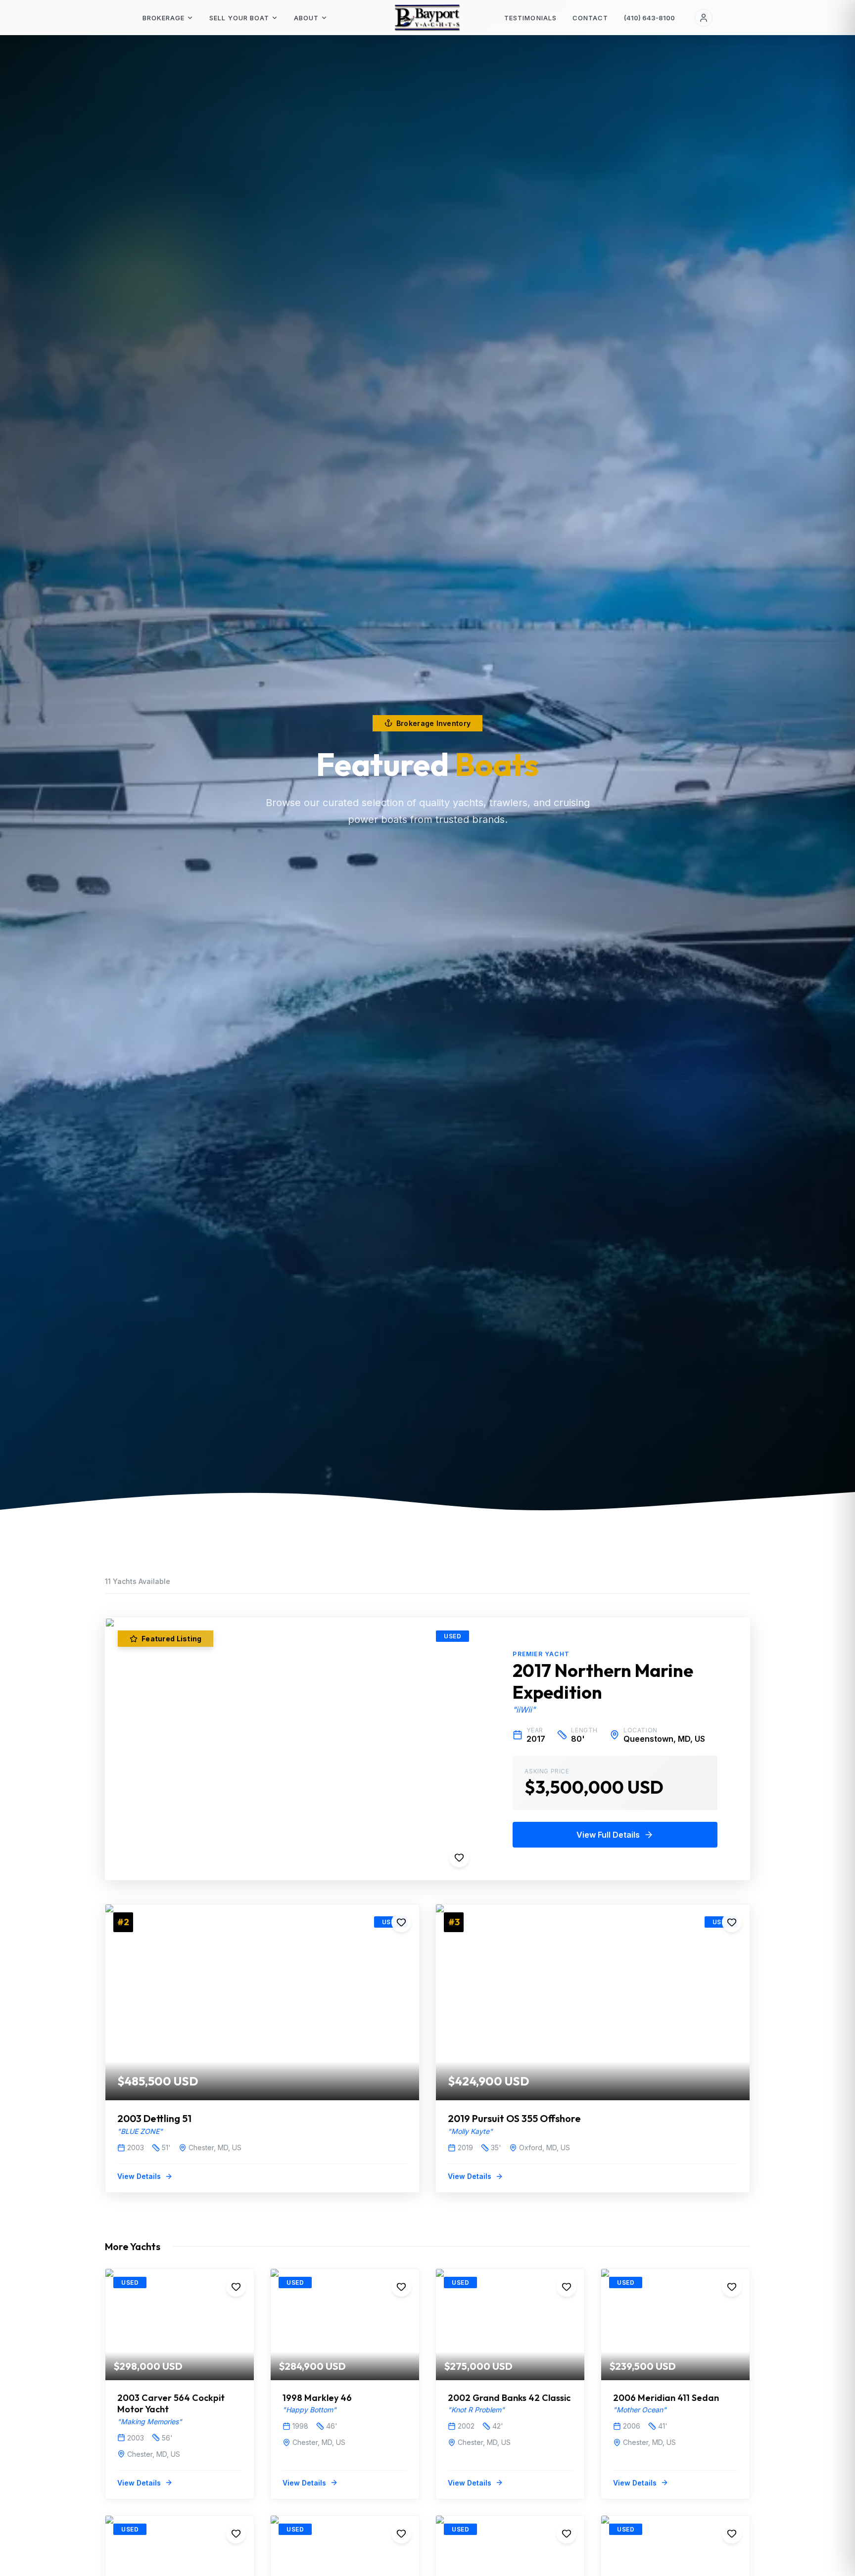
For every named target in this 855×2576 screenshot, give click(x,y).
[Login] (704, 18)
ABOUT (306, 18)
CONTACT (590, 18)
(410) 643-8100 (649, 18)
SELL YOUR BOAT (239, 18)
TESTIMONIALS (530, 18)
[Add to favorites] (459, 1857)
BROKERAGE (164, 18)
